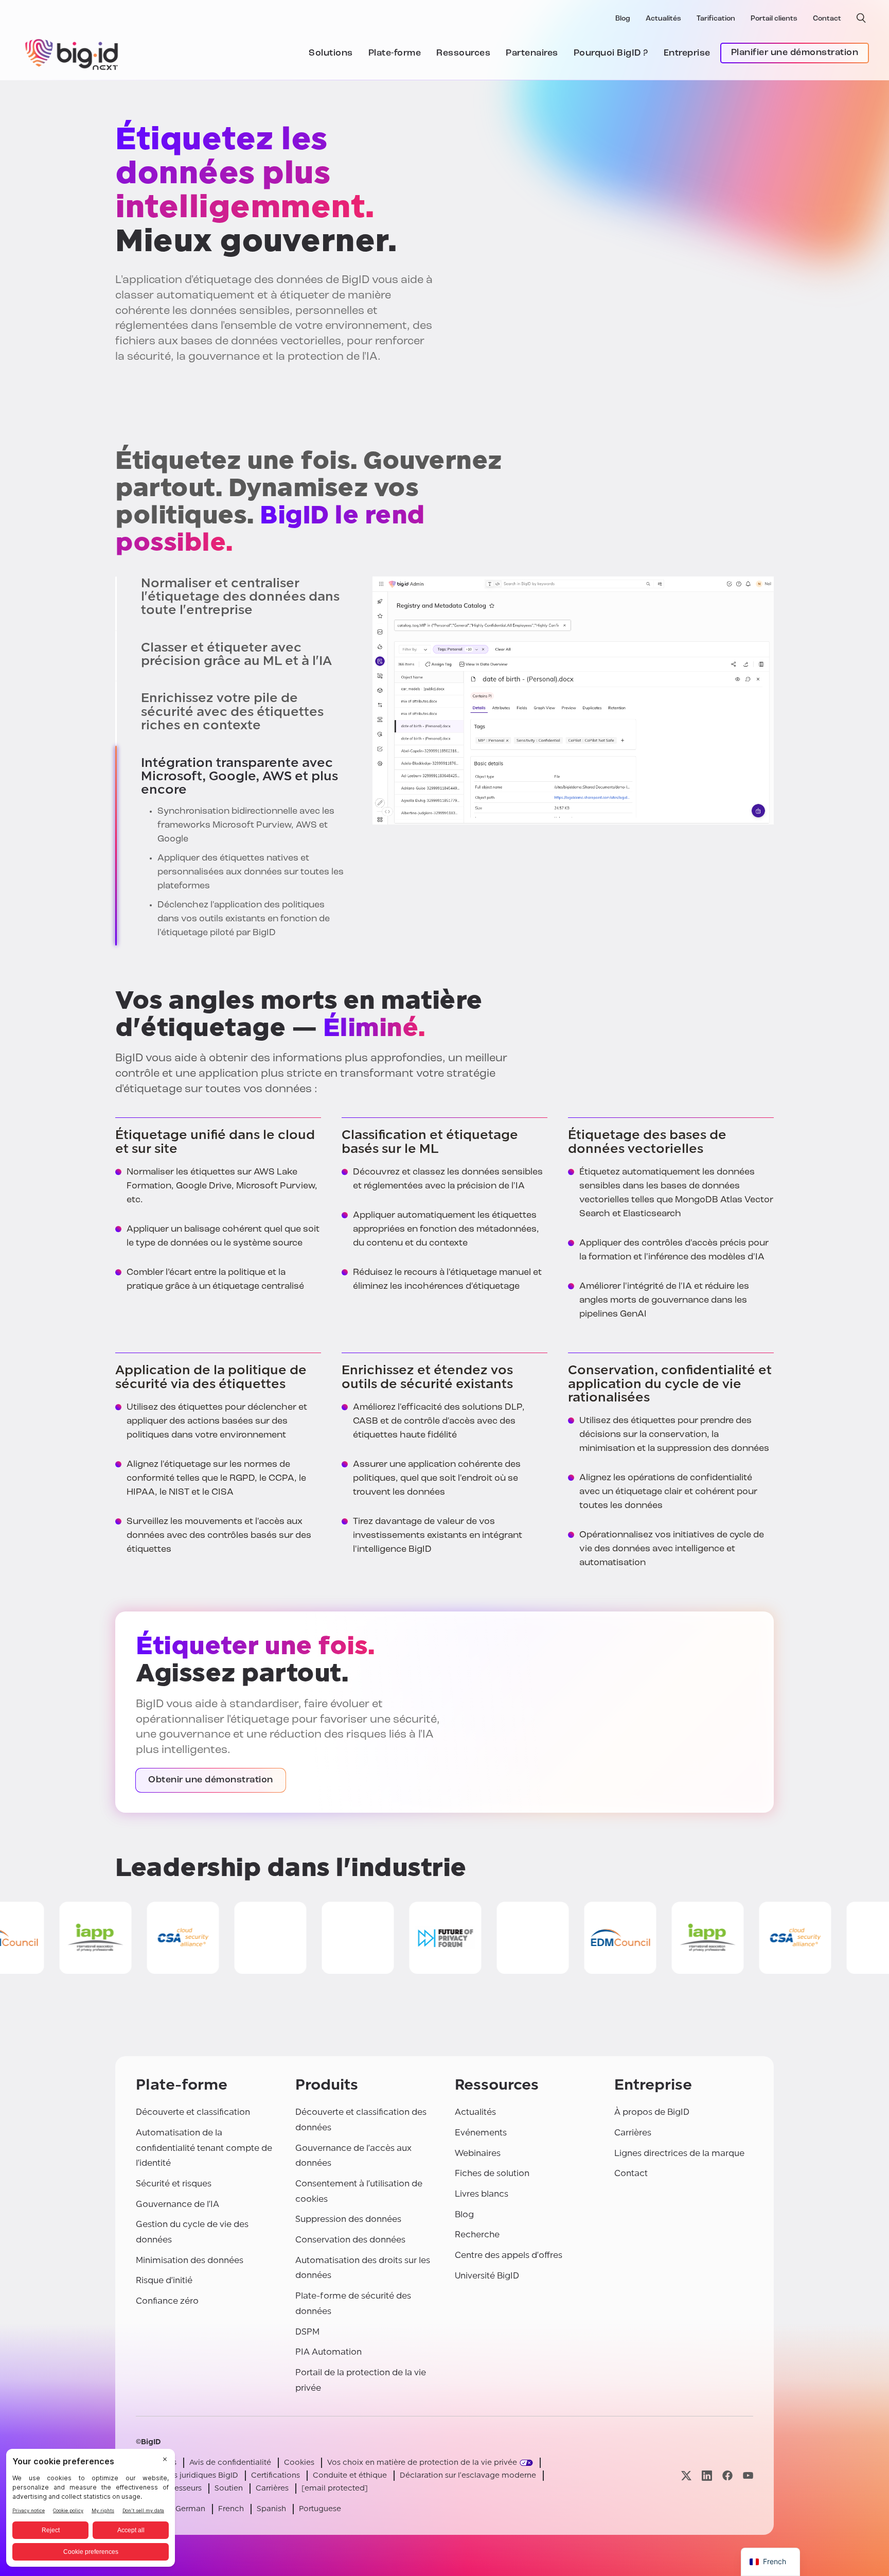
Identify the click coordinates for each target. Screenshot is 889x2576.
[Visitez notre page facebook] (727, 2475)
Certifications (275, 2475)
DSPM (307, 2332)
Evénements (481, 2133)
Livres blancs (482, 2194)
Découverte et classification (193, 2112)
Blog (623, 19)
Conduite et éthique (350, 2475)
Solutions (331, 54)
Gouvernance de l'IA (177, 2204)
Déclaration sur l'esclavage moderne (468, 2475)
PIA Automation (328, 2352)
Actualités (663, 19)
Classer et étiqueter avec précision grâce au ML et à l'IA (236, 654)
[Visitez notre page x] (686, 2475)
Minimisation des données (190, 2260)
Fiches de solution (492, 2173)
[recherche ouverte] (861, 18)
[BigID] (72, 53)
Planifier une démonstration (795, 53)
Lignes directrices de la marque (679, 2153)
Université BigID (487, 2276)
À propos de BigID (652, 2112)
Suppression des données (348, 2219)
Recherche (477, 2235)
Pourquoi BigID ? (611, 54)
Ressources (463, 54)
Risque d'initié (164, 2280)
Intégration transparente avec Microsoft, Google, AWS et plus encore (239, 776)
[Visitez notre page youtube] (748, 2475)
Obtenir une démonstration (211, 1780)
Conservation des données (350, 2240)
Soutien (229, 2488)
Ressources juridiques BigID (187, 2475)
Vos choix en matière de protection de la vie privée (422, 2463)
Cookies (299, 2463)
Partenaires (532, 54)
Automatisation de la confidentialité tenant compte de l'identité (204, 2148)
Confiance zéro (167, 2301)
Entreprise (687, 54)
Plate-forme (395, 54)
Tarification (716, 19)
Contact (827, 19)
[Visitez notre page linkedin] (707, 2475)
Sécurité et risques (174, 2184)
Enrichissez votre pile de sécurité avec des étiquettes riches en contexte (232, 712)
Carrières (633, 2133)
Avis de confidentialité (230, 2463)
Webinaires (478, 2153)
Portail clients (774, 19)
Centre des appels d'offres (509, 2255)
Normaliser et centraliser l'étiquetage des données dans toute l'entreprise (240, 597)
